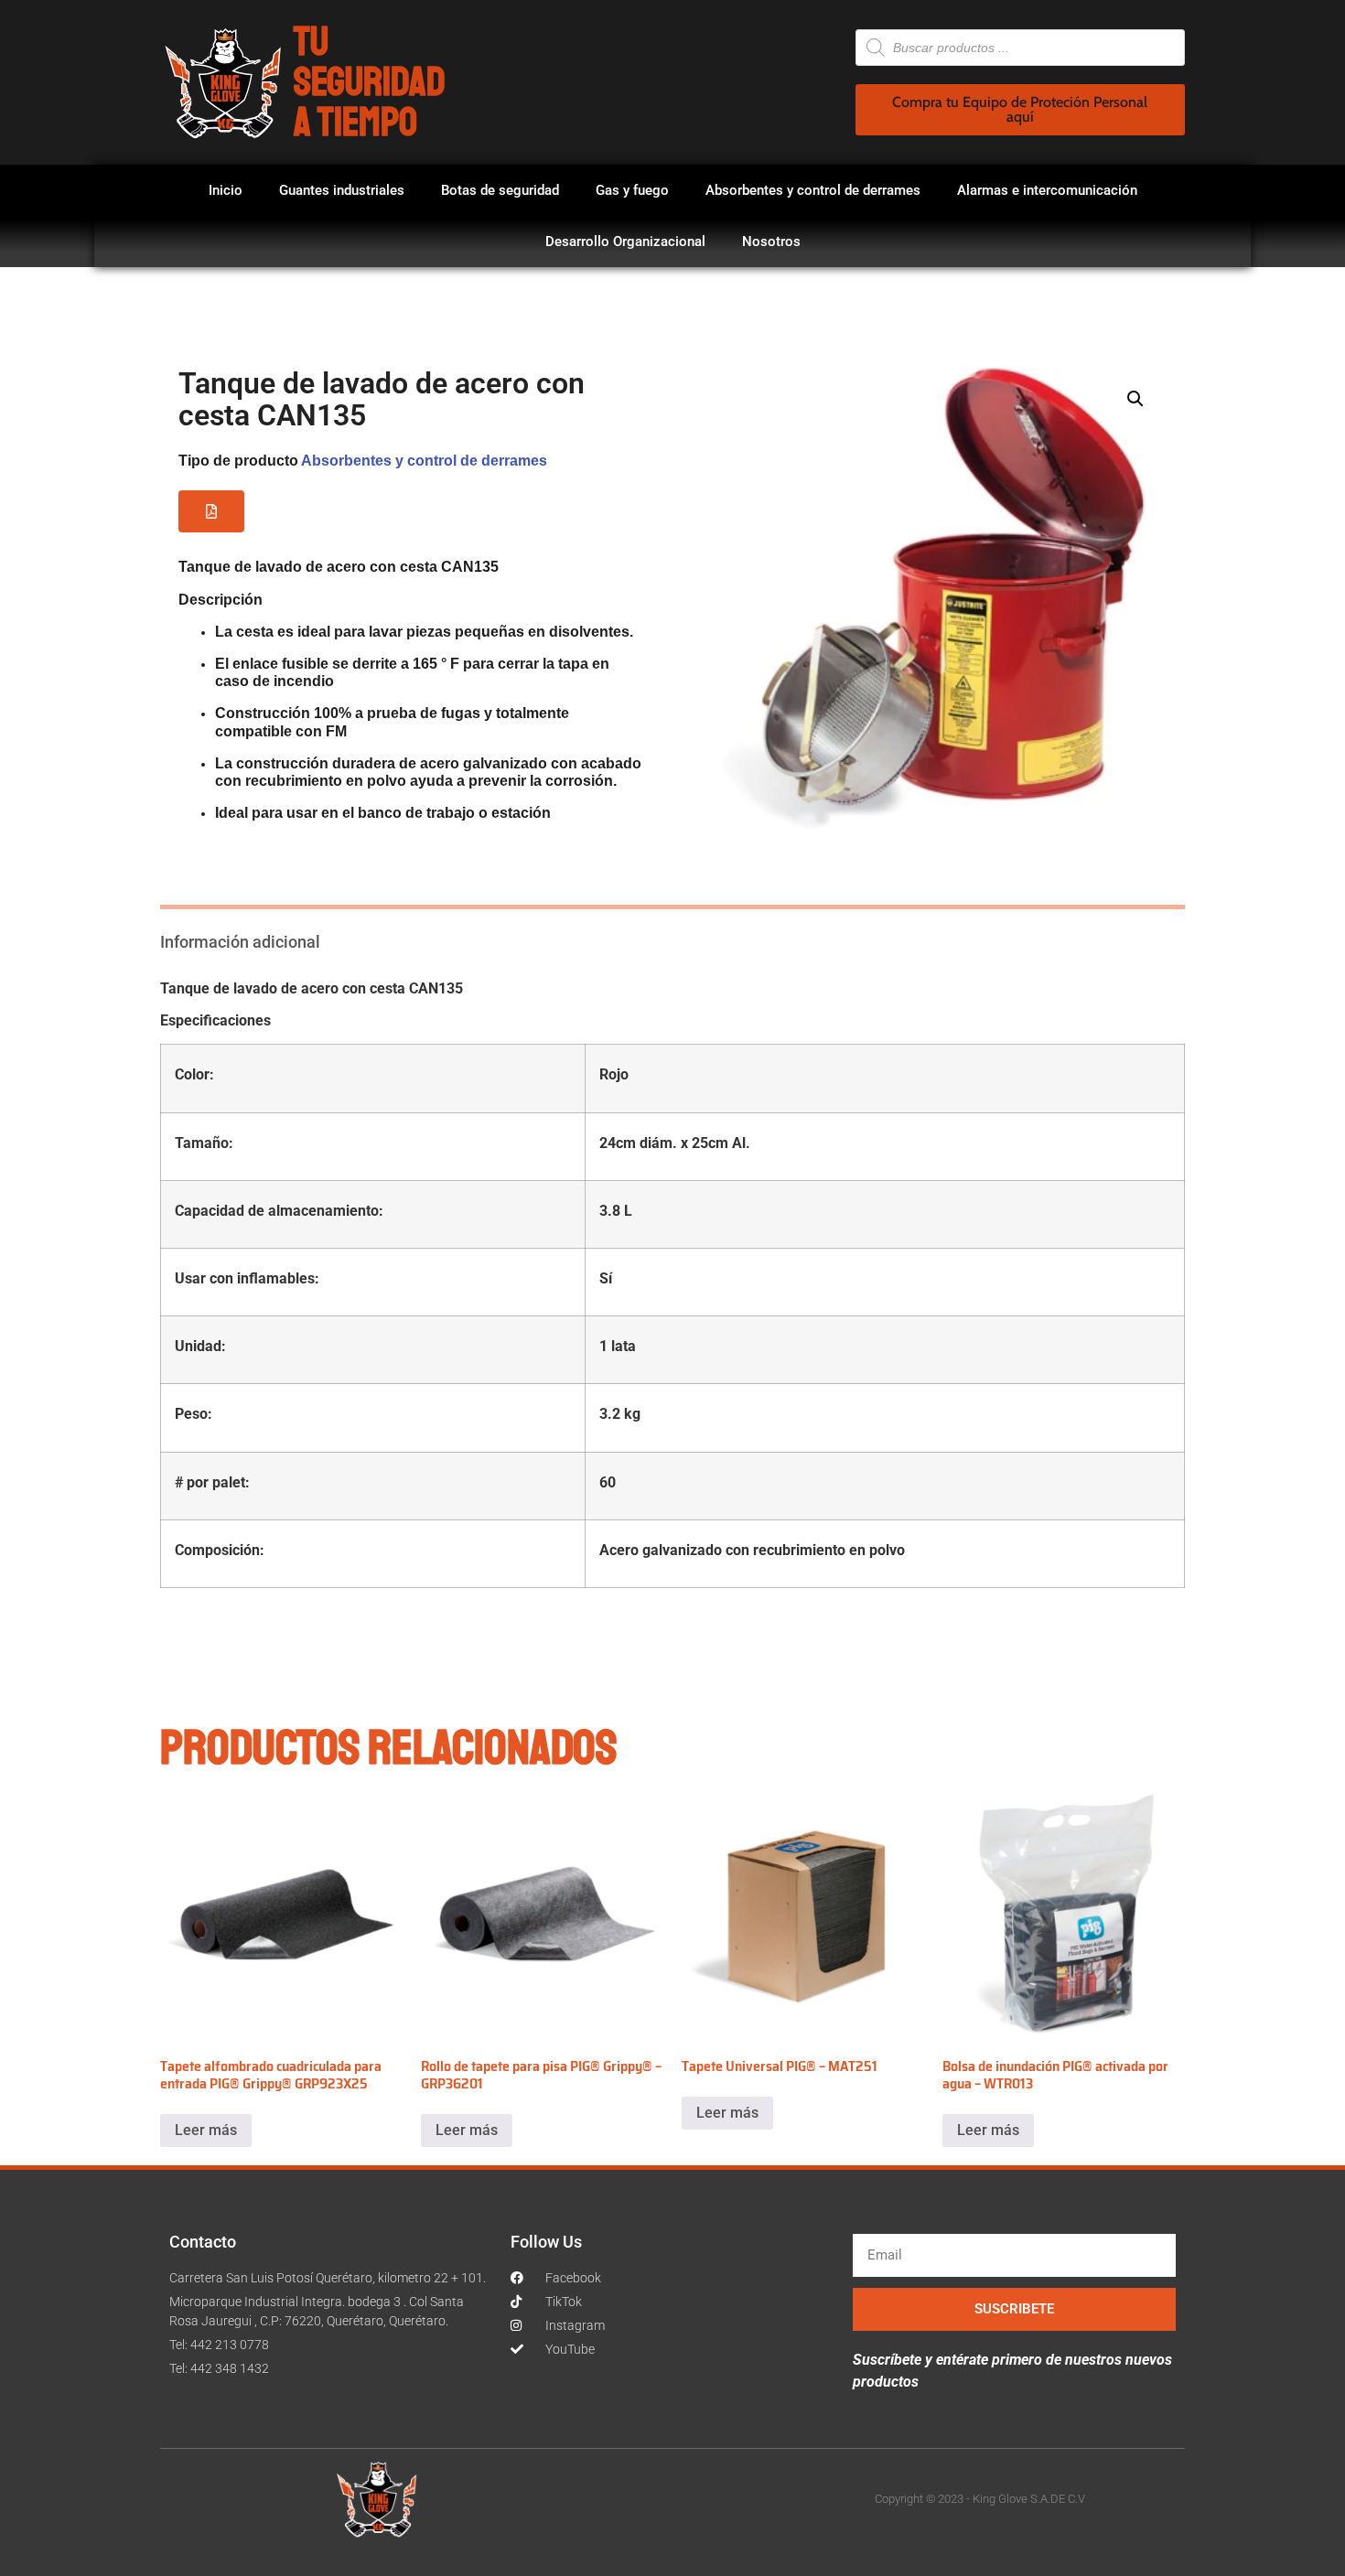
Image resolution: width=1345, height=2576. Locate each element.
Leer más (206, 2130)
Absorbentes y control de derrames (813, 190)
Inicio (226, 190)
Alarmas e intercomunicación (1047, 190)
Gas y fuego (632, 190)
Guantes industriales (342, 190)
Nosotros (771, 241)
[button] (211, 511)
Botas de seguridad (500, 190)
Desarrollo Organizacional (625, 241)
